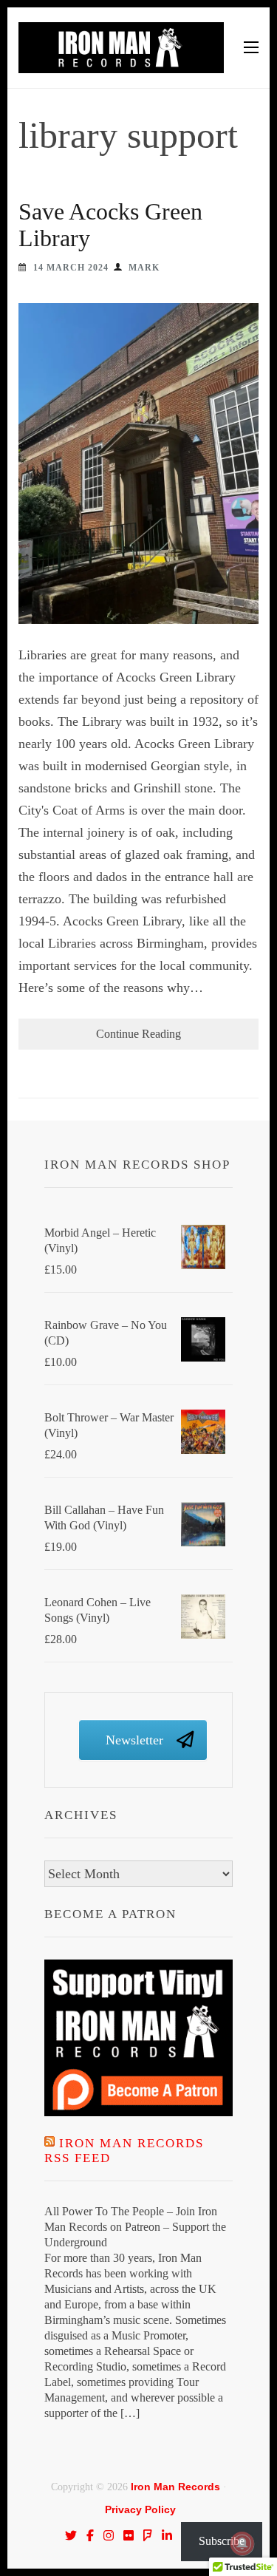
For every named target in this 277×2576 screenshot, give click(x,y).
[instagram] (109, 2535)
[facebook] (90, 2535)
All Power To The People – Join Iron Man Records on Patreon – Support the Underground (135, 2227)
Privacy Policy (140, 2509)
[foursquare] (148, 2535)
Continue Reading (138, 1034)
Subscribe (222, 2541)
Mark (144, 268)
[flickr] (129, 2535)
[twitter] (71, 2535)
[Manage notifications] (242, 2543)
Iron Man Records (175, 2487)
